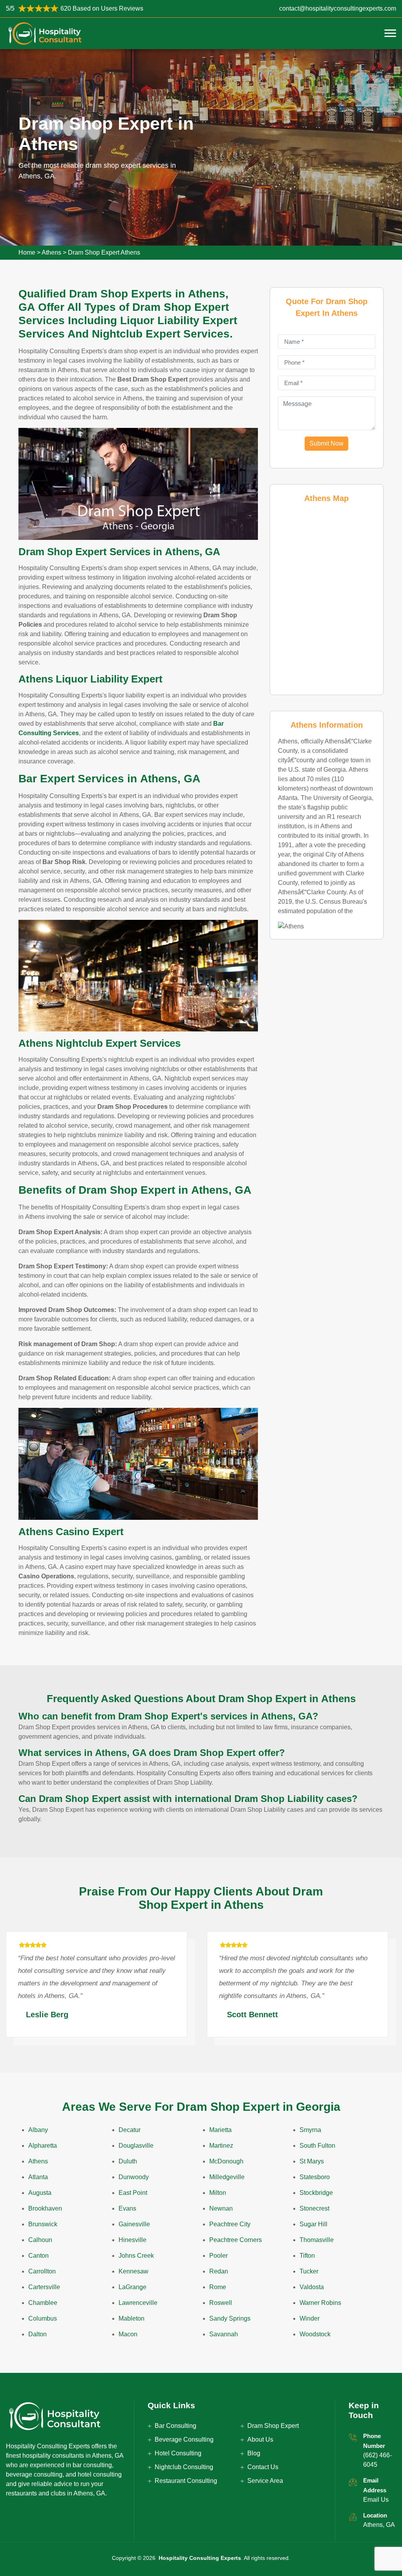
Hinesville (132, 2240)
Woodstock (315, 2334)
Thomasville (317, 2240)
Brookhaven (45, 2208)
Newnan (221, 2208)
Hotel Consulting (178, 2453)
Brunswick (43, 2224)
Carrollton (42, 2271)
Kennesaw (133, 2271)
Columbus (43, 2318)
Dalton (37, 2334)
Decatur (130, 2130)
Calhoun (40, 2240)
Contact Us (263, 2467)
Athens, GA (379, 2525)
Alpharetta (43, 2146)
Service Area (265, 2481)
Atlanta (38, 2177)
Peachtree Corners (236, 2240)
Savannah (224, 2334)
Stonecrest (314, 2208)
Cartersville (44, 2287)
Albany (38, 2130)
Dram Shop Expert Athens (104, 252)
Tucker (309, 2271)
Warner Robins (320, 2303)
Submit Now (326, 443)
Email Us (376, 2500)
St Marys (312, 2161)
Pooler (218, 2256)
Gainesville (134, 2224)
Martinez (221, 2146)
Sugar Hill (313, 2224)
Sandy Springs (230, 2318)
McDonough (226, 2161)
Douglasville (136, 2146)
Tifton (307, 2256)
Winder (310, 2318)
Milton (218, 2193)
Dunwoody (134, 2177)
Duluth (128, 2161)
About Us (260, 2439)
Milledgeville (227, 2177)
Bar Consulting (175, 2426)
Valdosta (312, 2287)
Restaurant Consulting (186, 2481)
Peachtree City (230, 2224)
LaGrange (132, 2287)
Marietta (220, 2130)
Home (27, 252)
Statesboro (315, 2177)
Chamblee (43, 2303)
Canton (38, 2256)
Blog (254, 2453)
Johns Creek (136, 2256)
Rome (218, 2287)
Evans (127, 2208)
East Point (133, 2193)
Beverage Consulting (184, 2439)
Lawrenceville (138, 2303)
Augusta (40, 2193)
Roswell (221, 2303)
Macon (128, 2334)
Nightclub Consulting (184, 2467)
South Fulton (317, 2146)
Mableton (132, 2318)
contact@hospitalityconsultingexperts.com (338, 8)
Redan (219, 2271)
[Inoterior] (45, 33)
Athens (51, 252)
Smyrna (310, 2130)
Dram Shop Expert (273, 2426)
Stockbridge (316, 2193)
